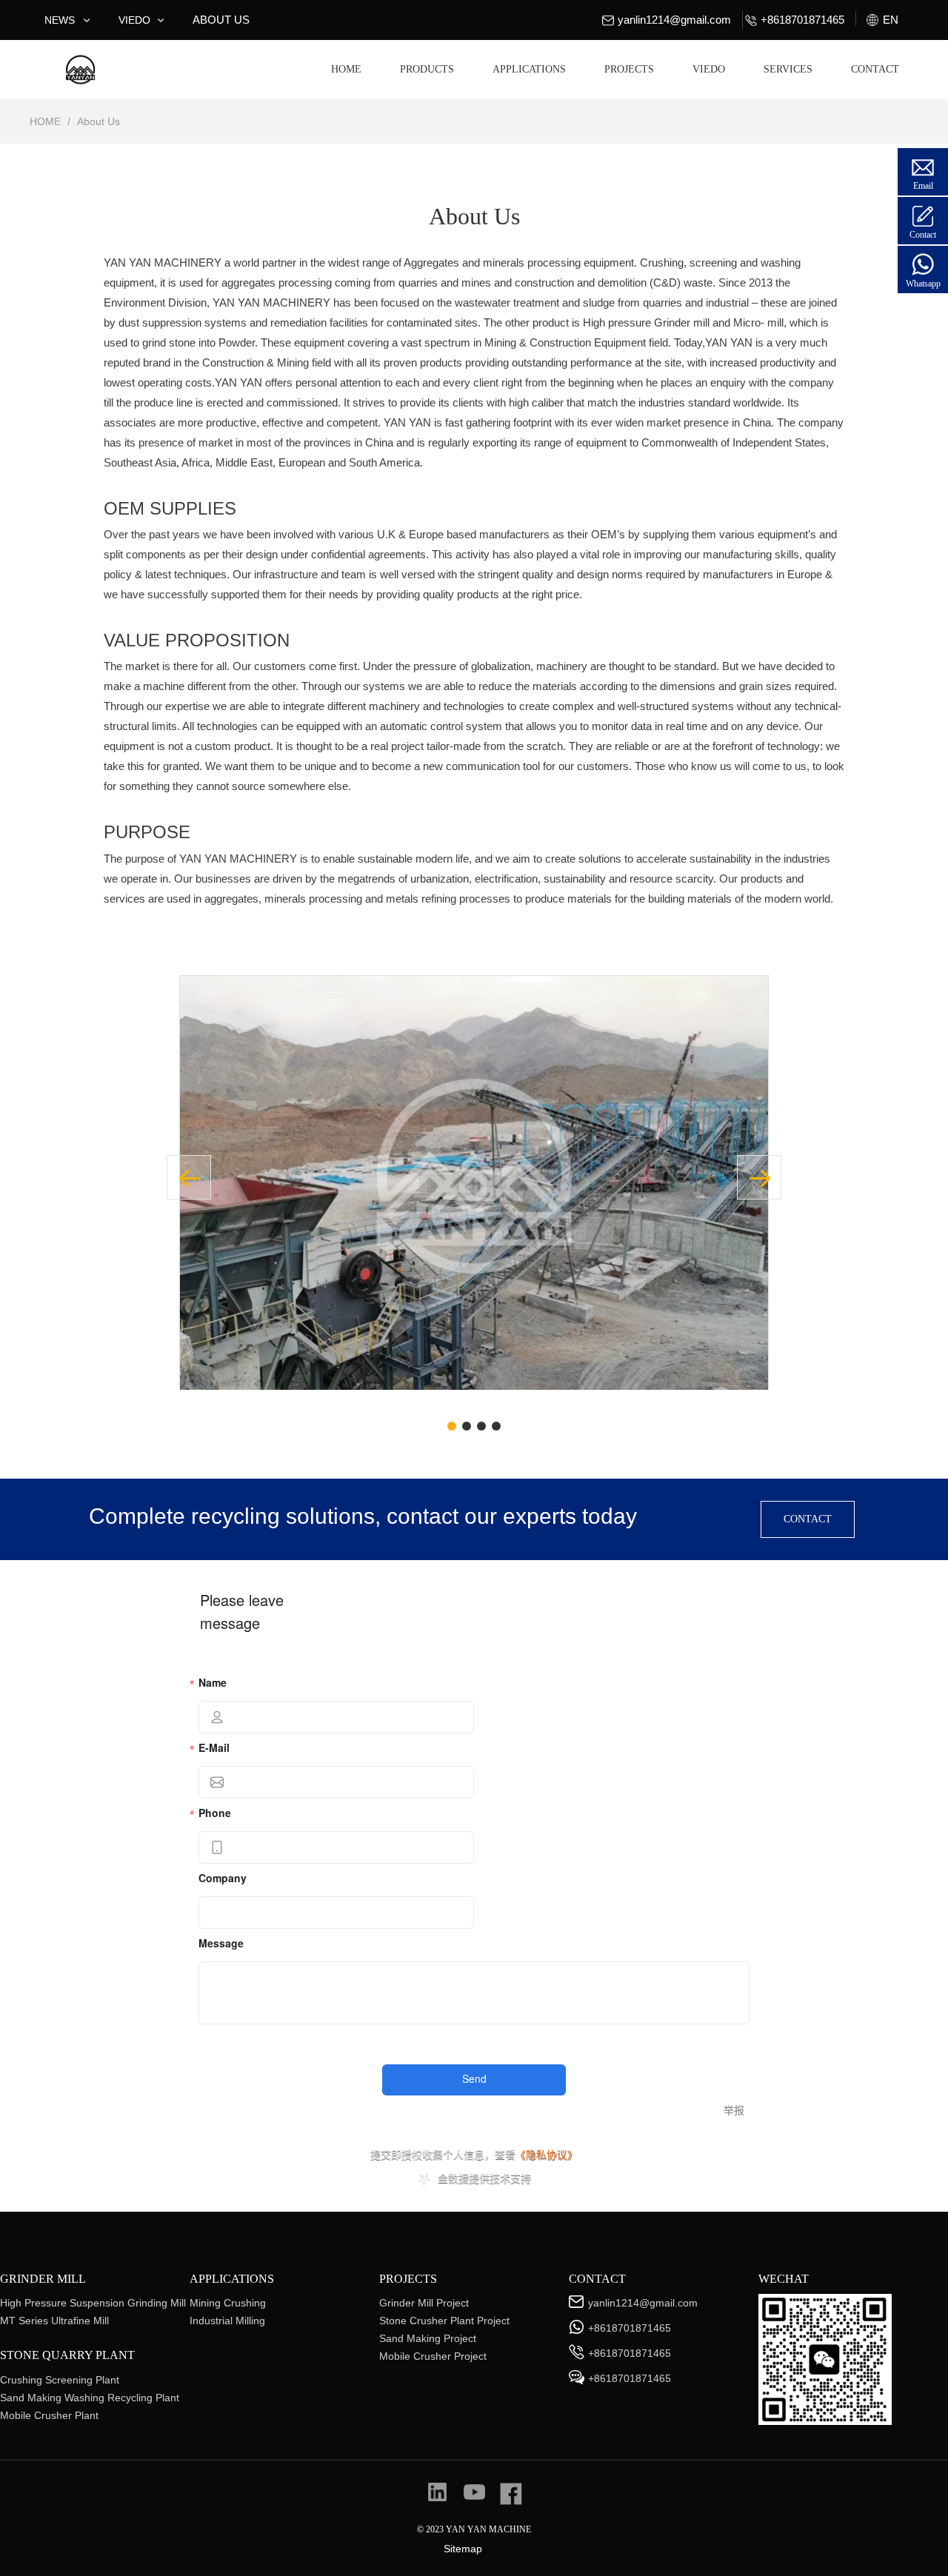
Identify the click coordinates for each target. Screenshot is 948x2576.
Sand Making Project (428, 2338)
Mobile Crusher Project (433, 2356)
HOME (346, 69)
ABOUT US (221, 20)
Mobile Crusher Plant (49, 2415)
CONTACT (875, 69)
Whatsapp (923, 284)
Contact (923, 235)
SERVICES (788, 69)
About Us (99, 121)
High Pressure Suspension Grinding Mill (93, 2303)
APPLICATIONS (529, 69)
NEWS (60, 20)
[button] (759, 1177)
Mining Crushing (228, 2303)
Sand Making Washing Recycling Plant (90, 2398)
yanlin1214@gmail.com (674, 20)
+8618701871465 (630, 2328)
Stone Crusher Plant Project (444, 2321)
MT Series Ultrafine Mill (54, 2321)
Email (923, 186)
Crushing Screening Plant (60, 2380)
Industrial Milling (227, 2321)
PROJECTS (629, 69)
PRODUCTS (427, 69)
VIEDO (134, 20)
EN (891, 20)
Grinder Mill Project (424, 2303)
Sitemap (463, 2549)
